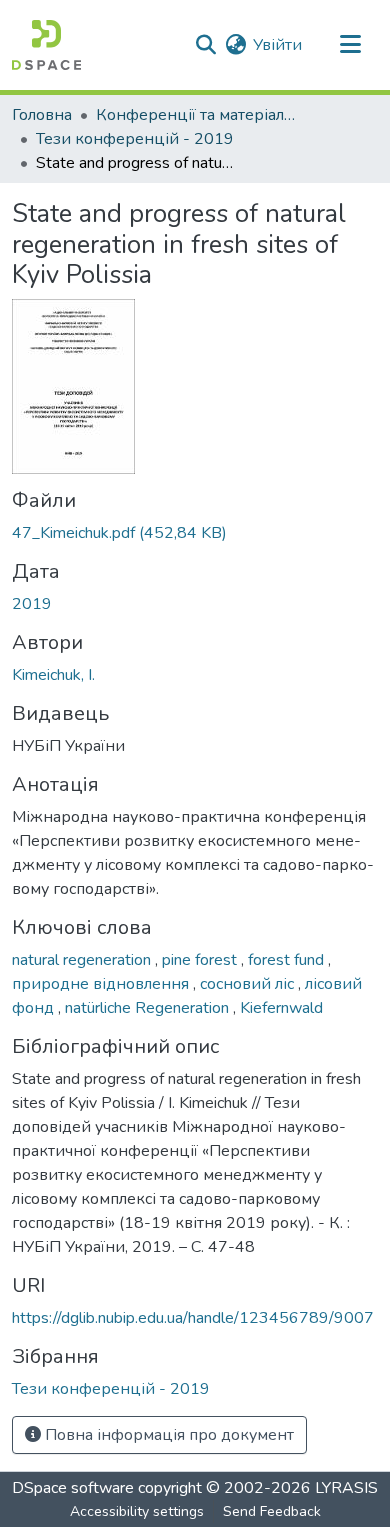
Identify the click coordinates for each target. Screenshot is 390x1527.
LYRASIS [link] (346, 1488)
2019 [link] (32, 604)
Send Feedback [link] (272, 1511)
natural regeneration (83, 960)
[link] (195, 533)
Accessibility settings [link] (137, 1511)
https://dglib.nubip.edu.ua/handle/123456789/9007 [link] (193, 1318)
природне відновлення (102, 984)
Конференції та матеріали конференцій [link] (196, 115)
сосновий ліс (249, 984)
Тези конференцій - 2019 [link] (135, 139)
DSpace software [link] (73, 1488)
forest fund (288, 960)
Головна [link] (42, 115)
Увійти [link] (277, 45)
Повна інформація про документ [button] (167, 1435)
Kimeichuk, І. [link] (53, 675)
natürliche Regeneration (149, 1008)
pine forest (201, 960)
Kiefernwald (281, 1008)
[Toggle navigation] (350, 45)
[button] (46, 45)
